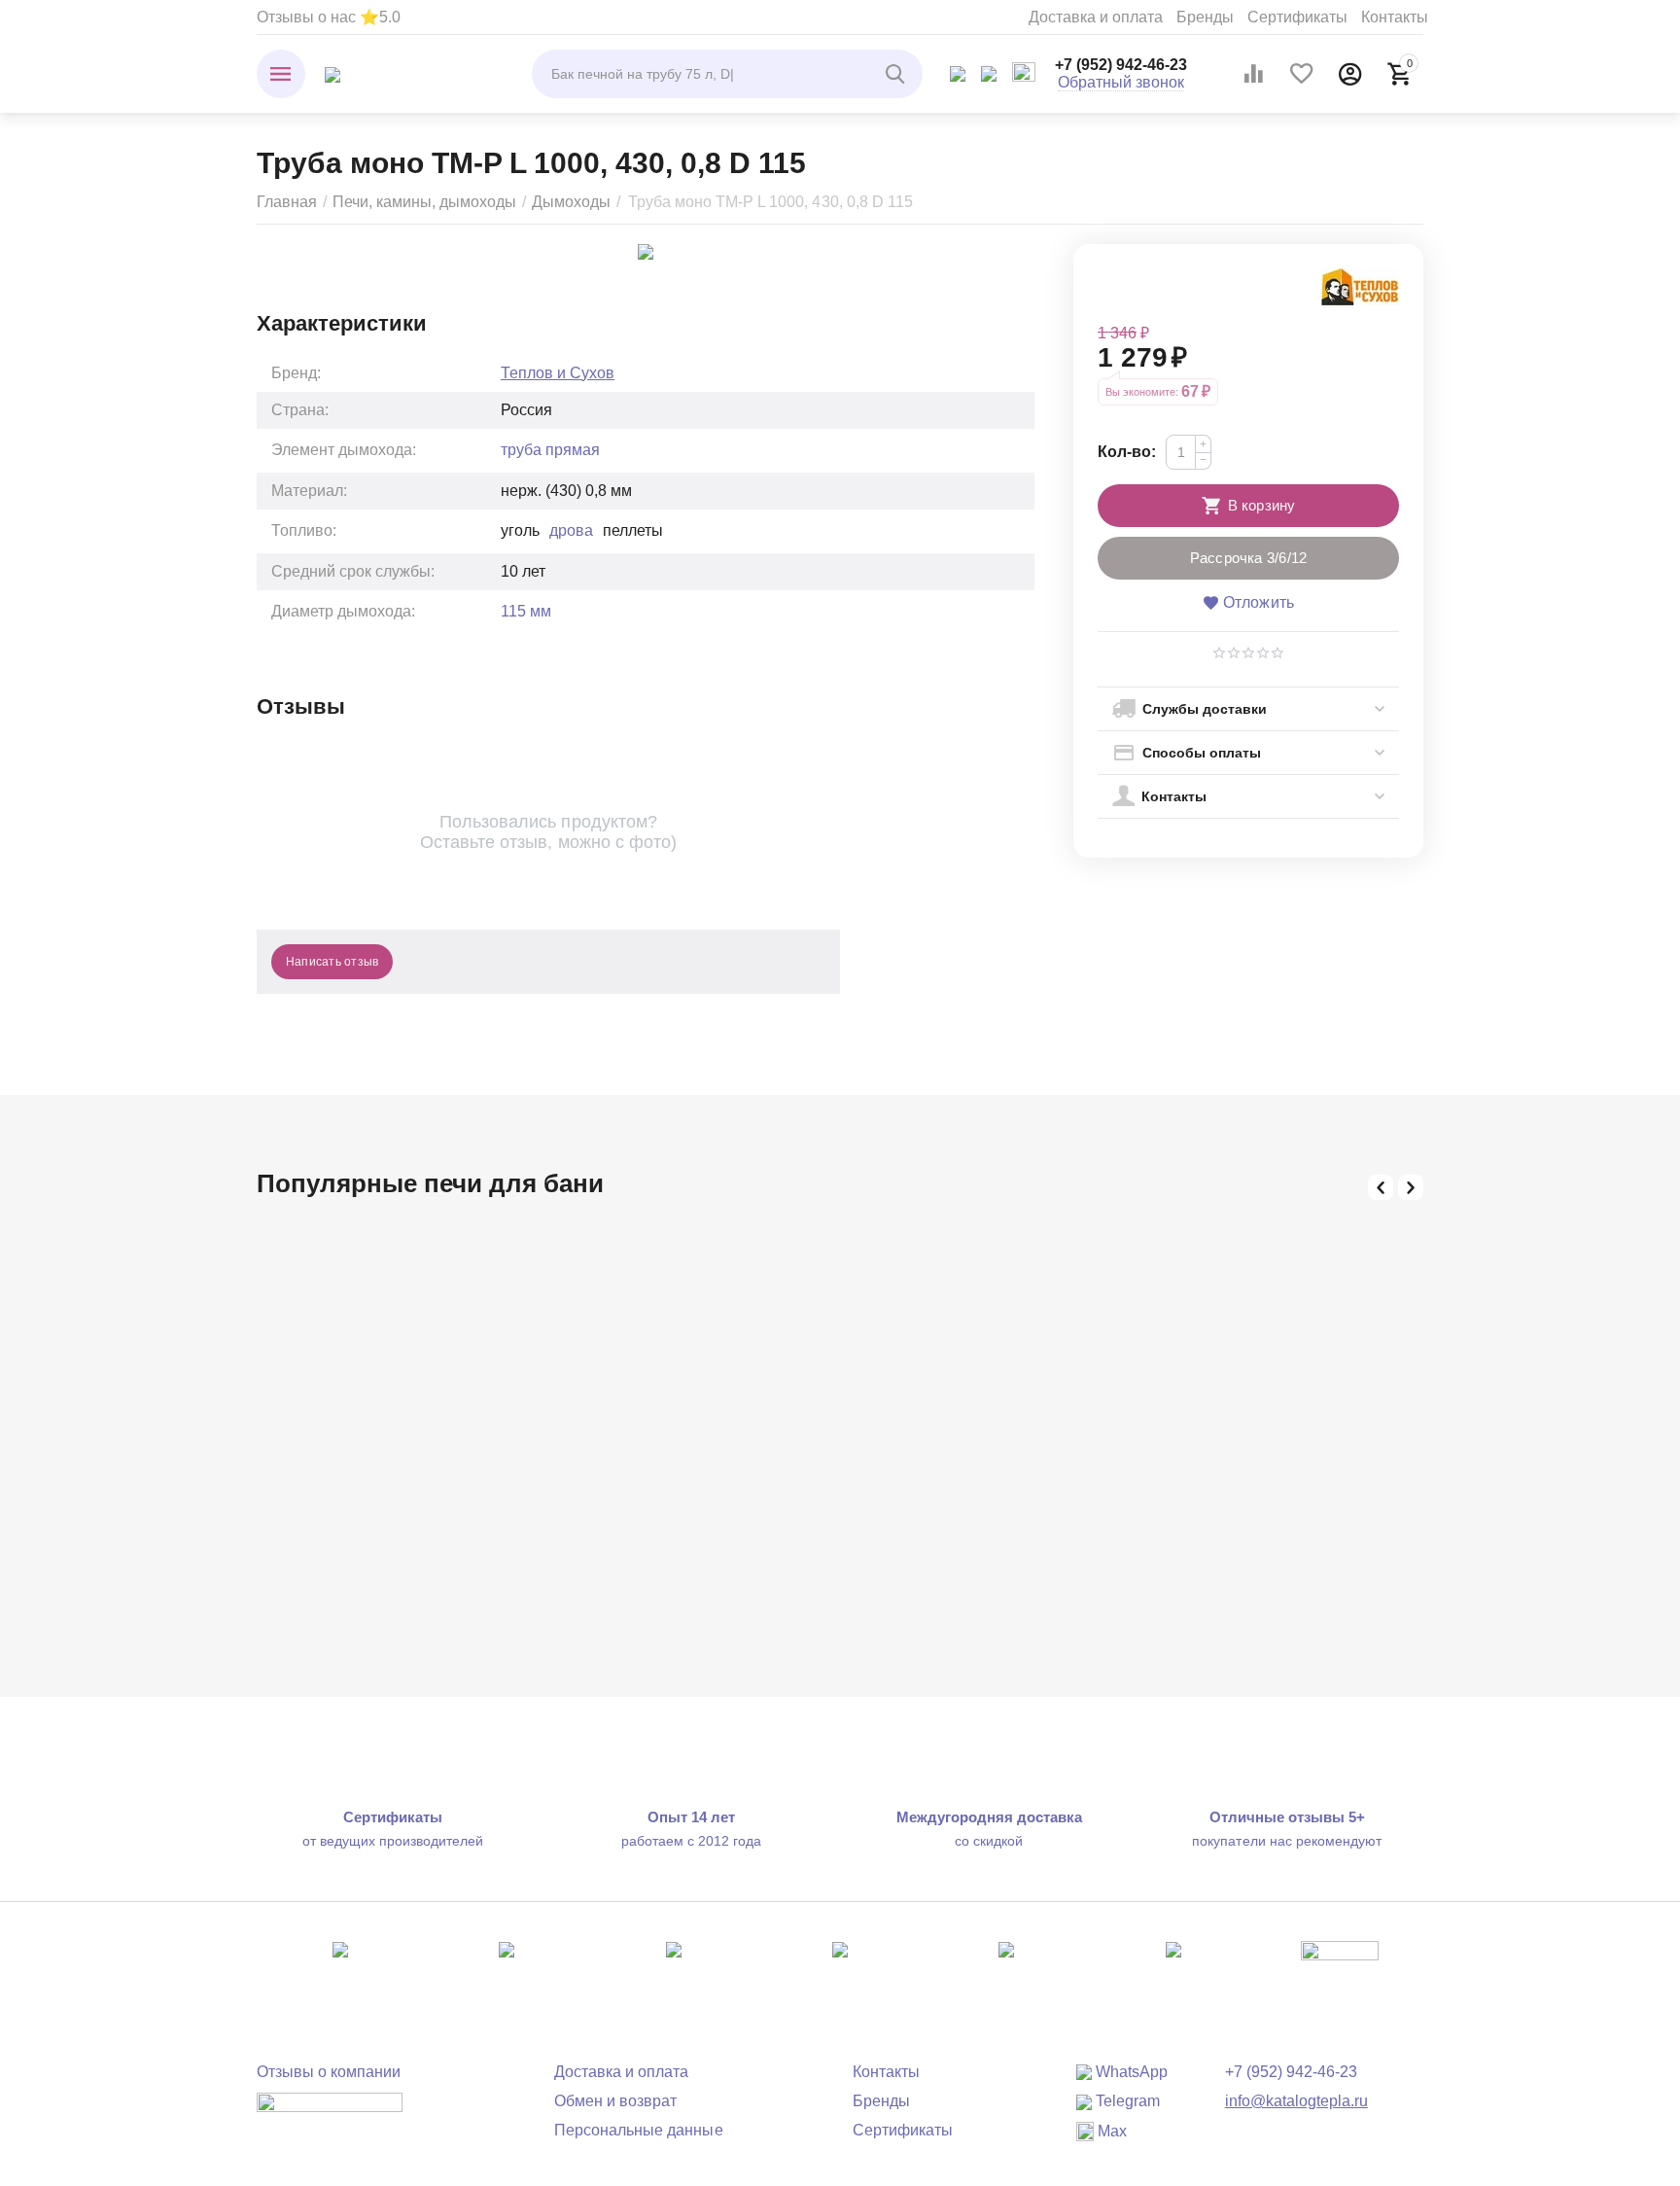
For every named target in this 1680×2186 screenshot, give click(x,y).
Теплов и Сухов (558, 373)
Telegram (1126, 2101)
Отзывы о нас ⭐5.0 (329, 17)
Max (1110, 2131)
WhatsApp (1130, 2072)
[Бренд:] (1360, 285)
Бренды (1205, 17)
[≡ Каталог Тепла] (332, 73)
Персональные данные (638, 2130)
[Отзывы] (330, 2115)
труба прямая (550, 450)
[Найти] (898, 74)
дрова (571, 530)
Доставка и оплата (1096, 17)
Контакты (1395, 17)
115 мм (526, 611)
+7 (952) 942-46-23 (1121, 65)
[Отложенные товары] (1302, 74)
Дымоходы (571, 202)
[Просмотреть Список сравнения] (1253, 74)
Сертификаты (1297, 17)
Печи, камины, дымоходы (424, 202)
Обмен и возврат (615, 2101)
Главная (287, 202)
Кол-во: (1127, 452)
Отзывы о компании (329, 2072)
